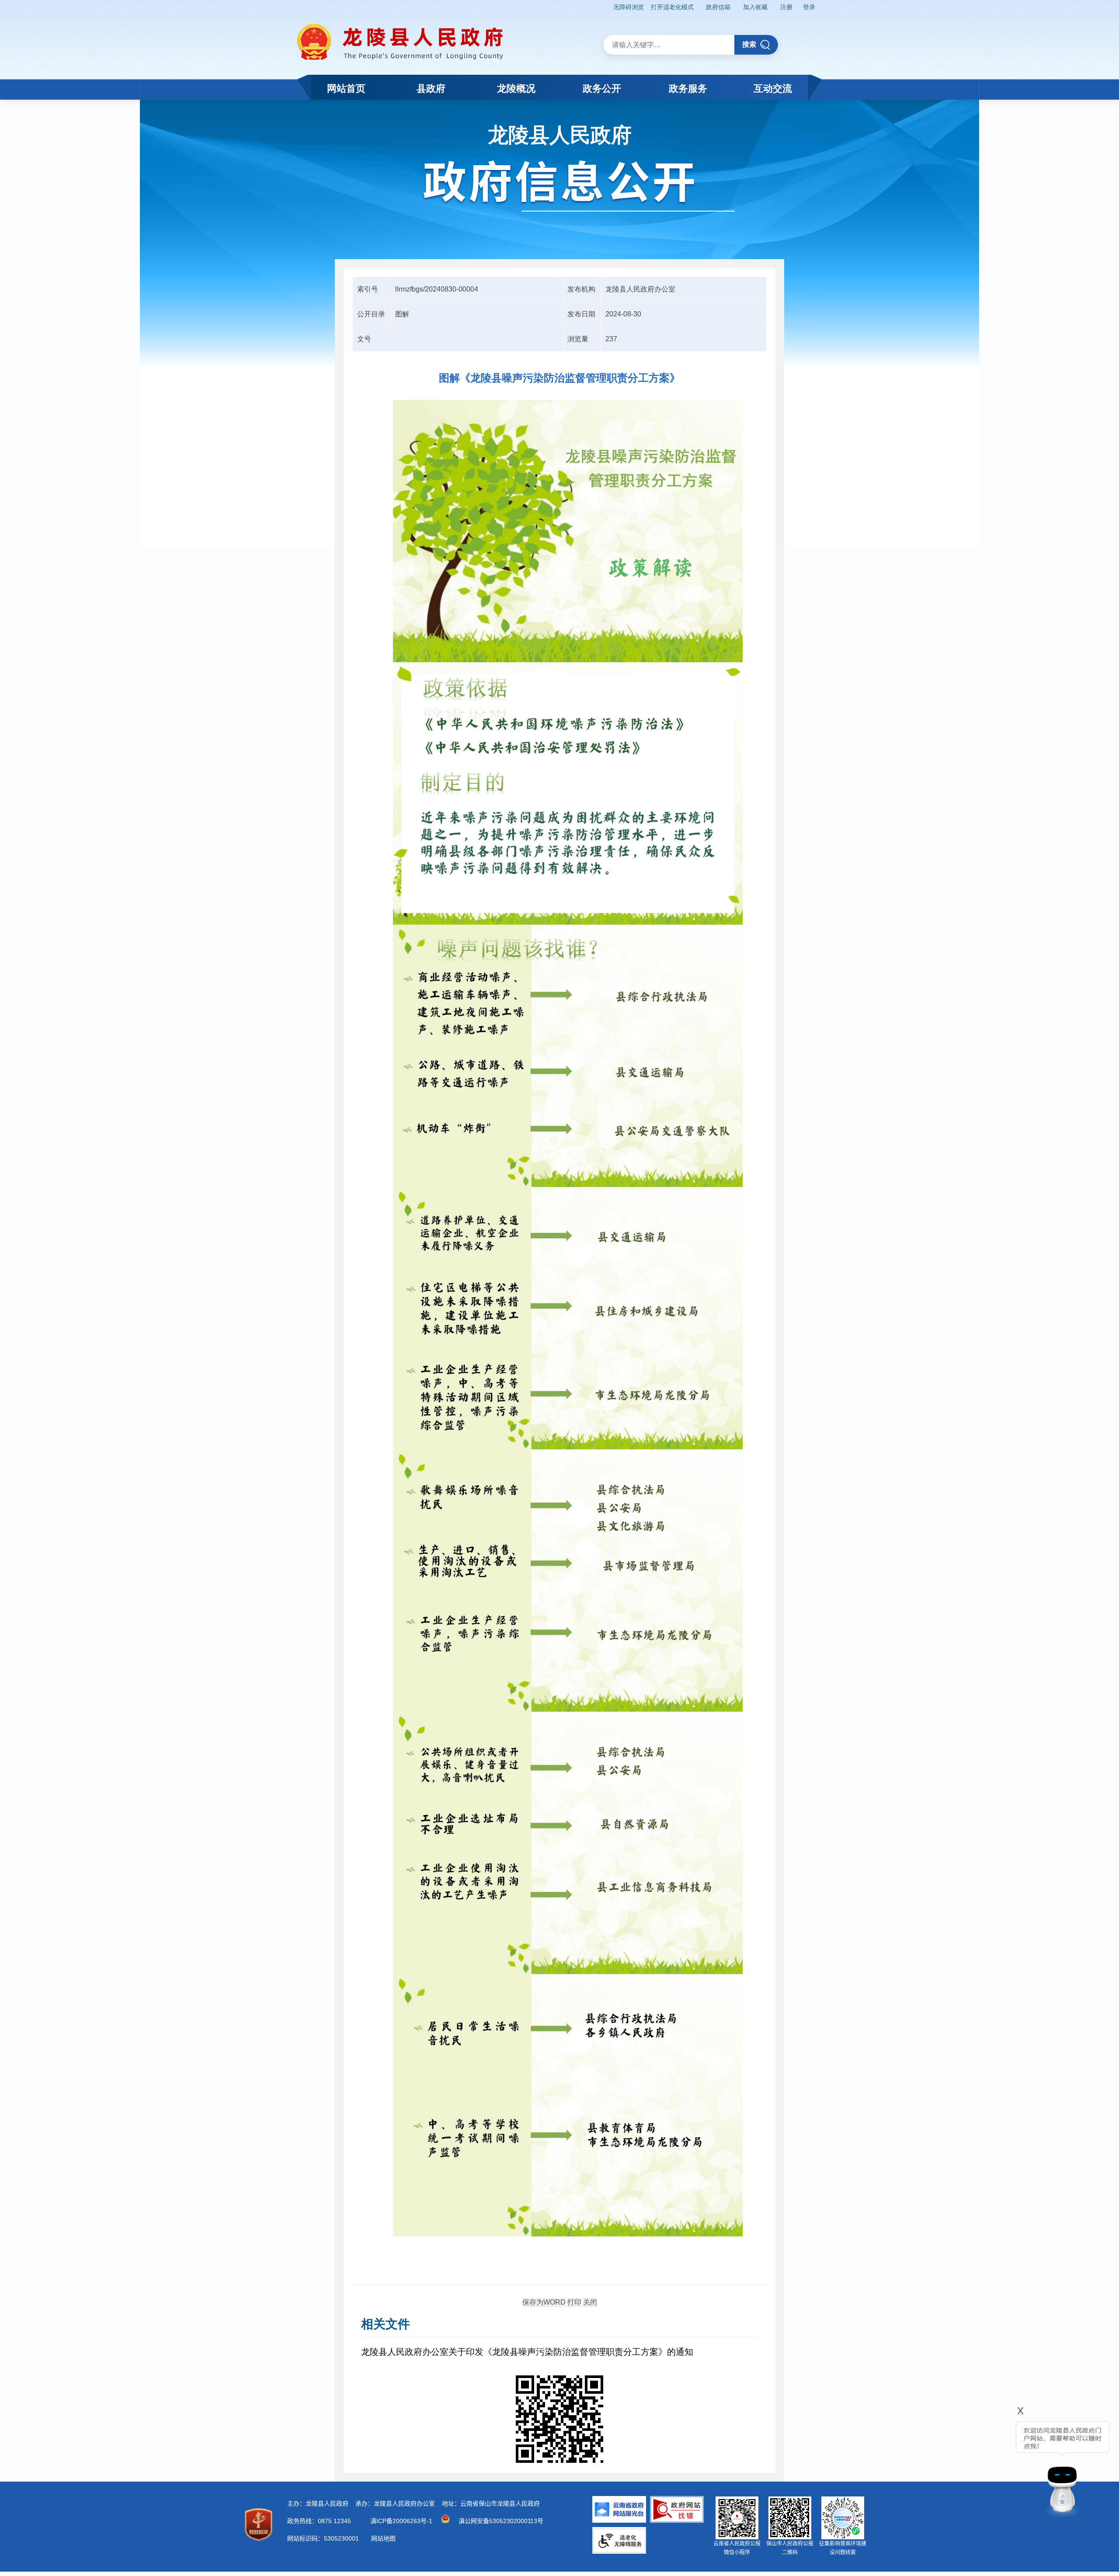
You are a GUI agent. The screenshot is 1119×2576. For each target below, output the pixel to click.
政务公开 (602, 89)
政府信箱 (718, 7)
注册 (786, 7)
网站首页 (346, 89)
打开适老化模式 (672, 7)
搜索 (749, 44)
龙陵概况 (516, 89)
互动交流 (773, 89)
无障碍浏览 (629, 7)
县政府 (431, 89)
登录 (809, 7)
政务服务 (688, 89)
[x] (997, 2463)
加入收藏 (755, 7)
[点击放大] (559, 2420)
